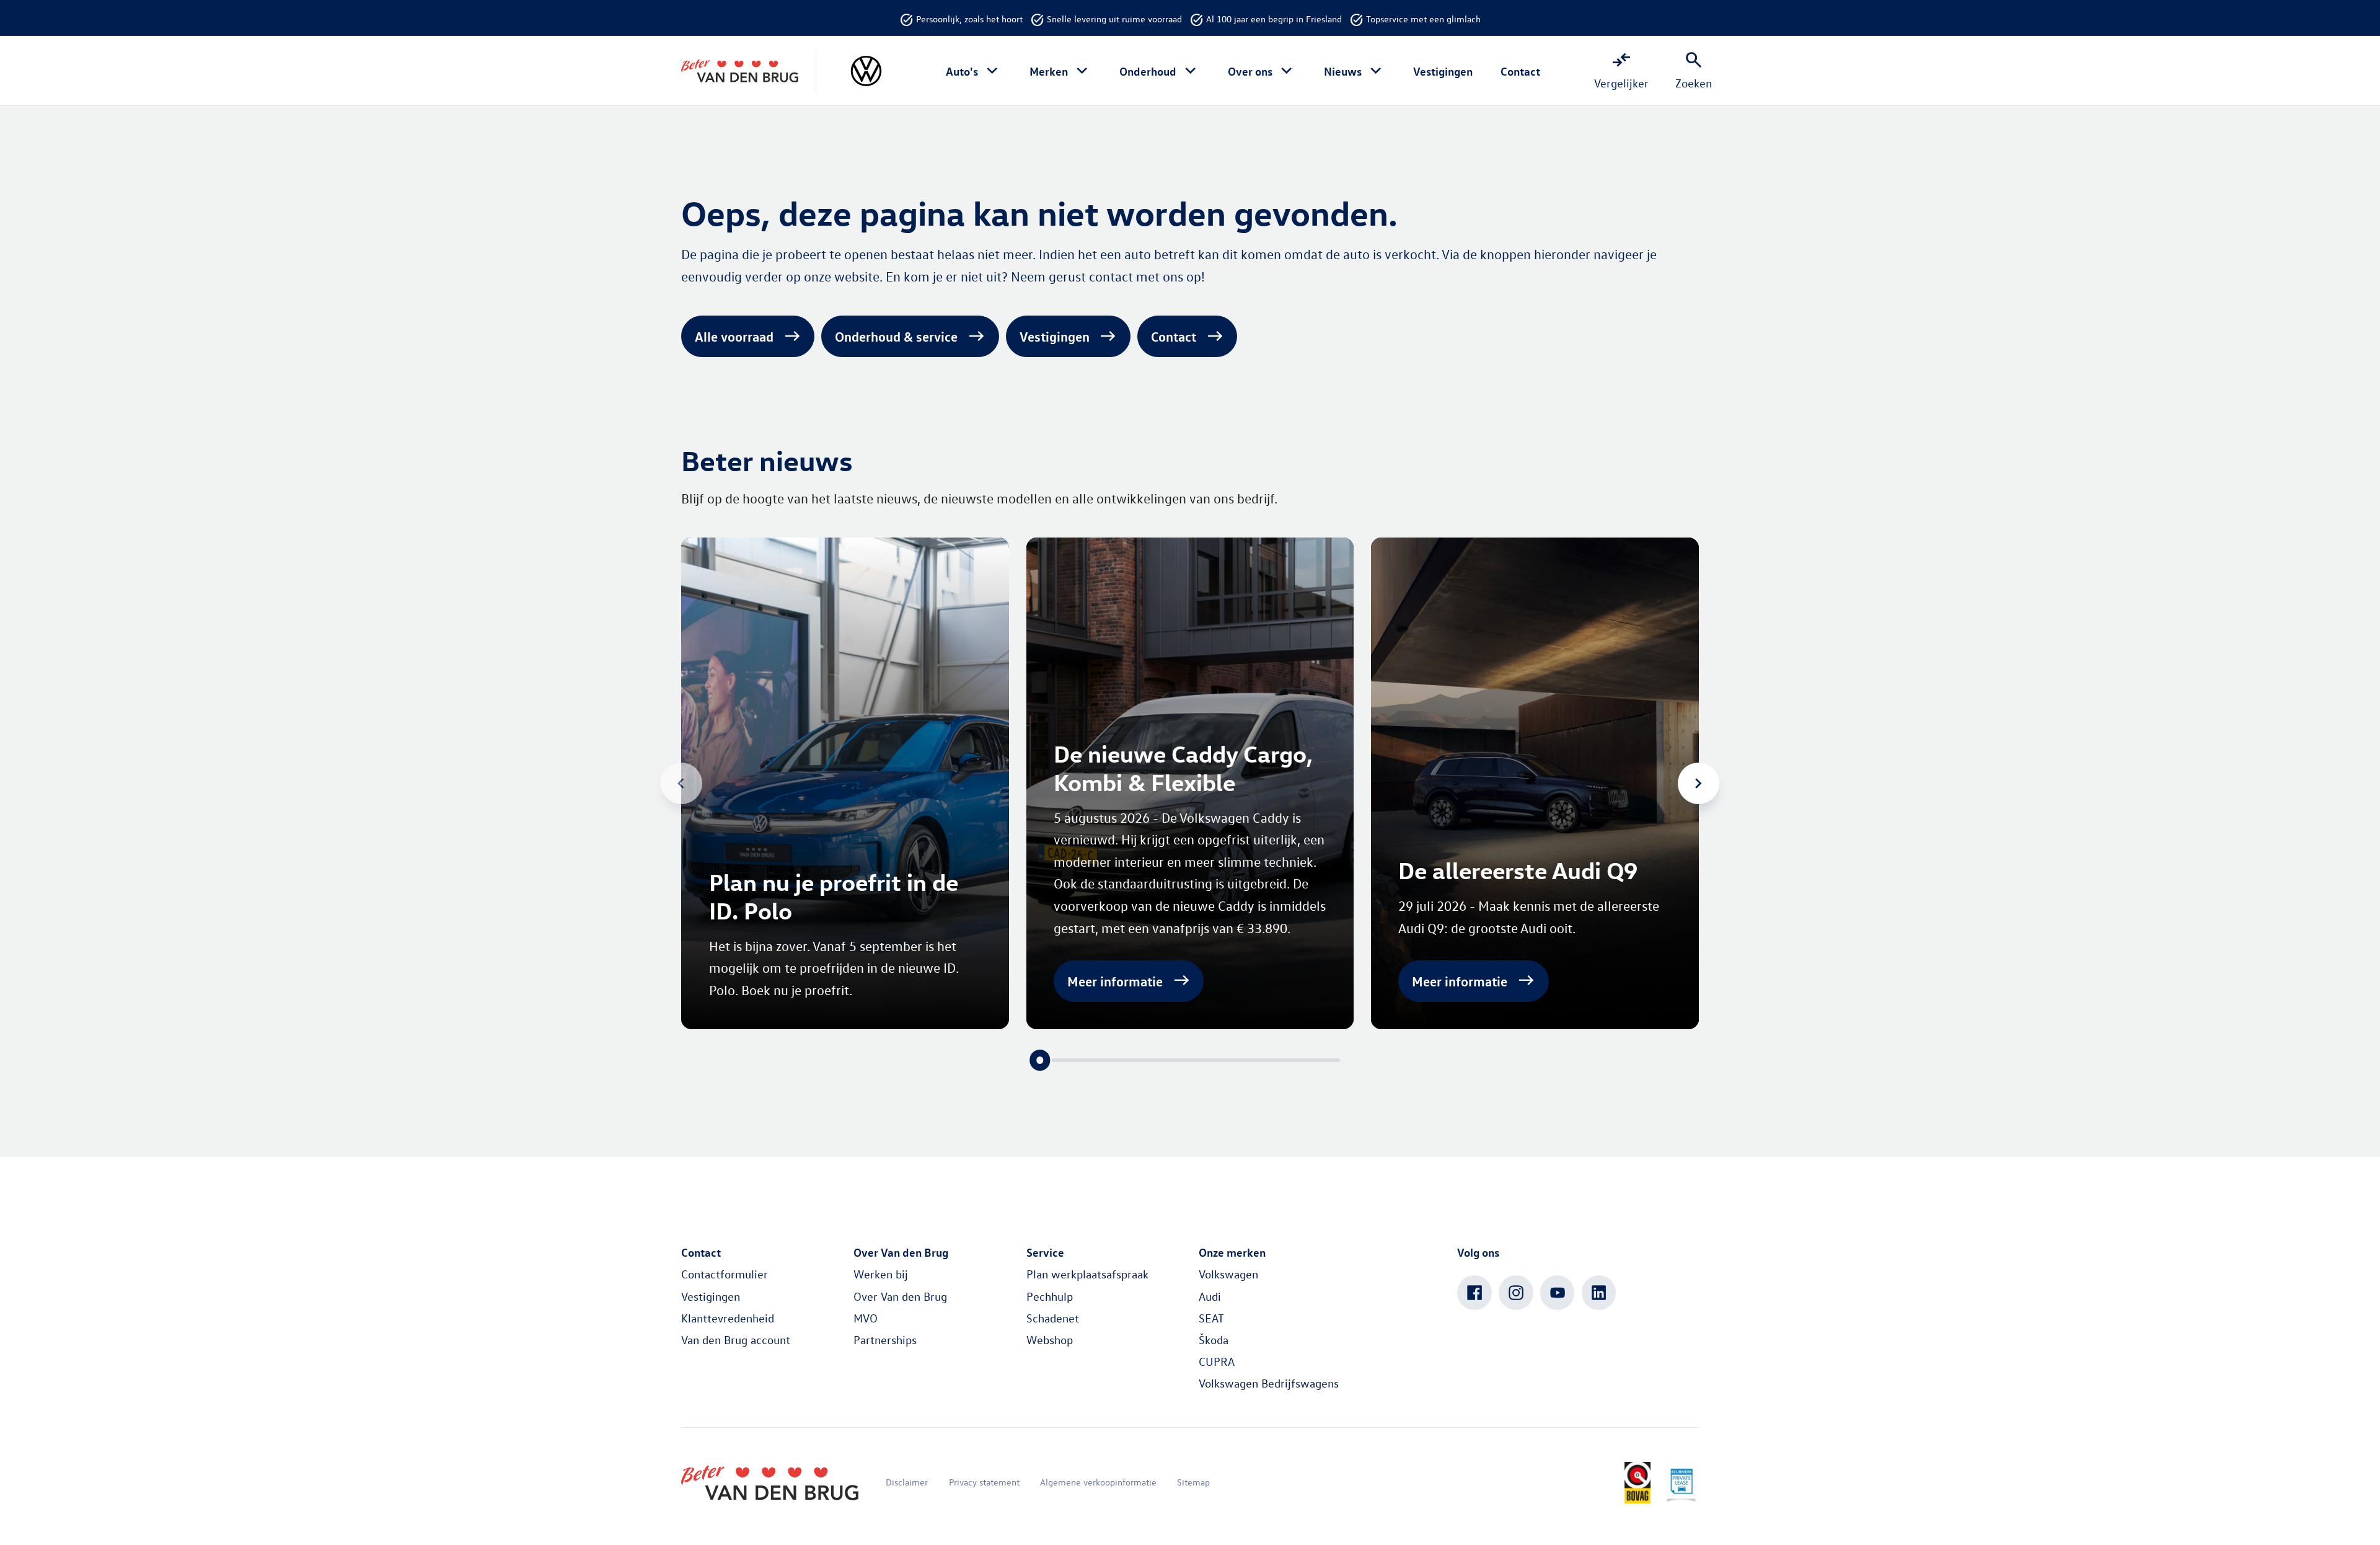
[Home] (740, 71)
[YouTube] (1558, 1293)
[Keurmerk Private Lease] (1681, 1483)
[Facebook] (1474, 1293)
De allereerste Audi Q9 (1518, 870)
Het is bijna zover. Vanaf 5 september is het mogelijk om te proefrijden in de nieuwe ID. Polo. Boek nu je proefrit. (834, 968)
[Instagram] (1516, 1293)
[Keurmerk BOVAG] (1637, 1483)
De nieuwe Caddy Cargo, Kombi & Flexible (1183, 768)
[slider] (1040, 1060)
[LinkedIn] (1599, 1293)
